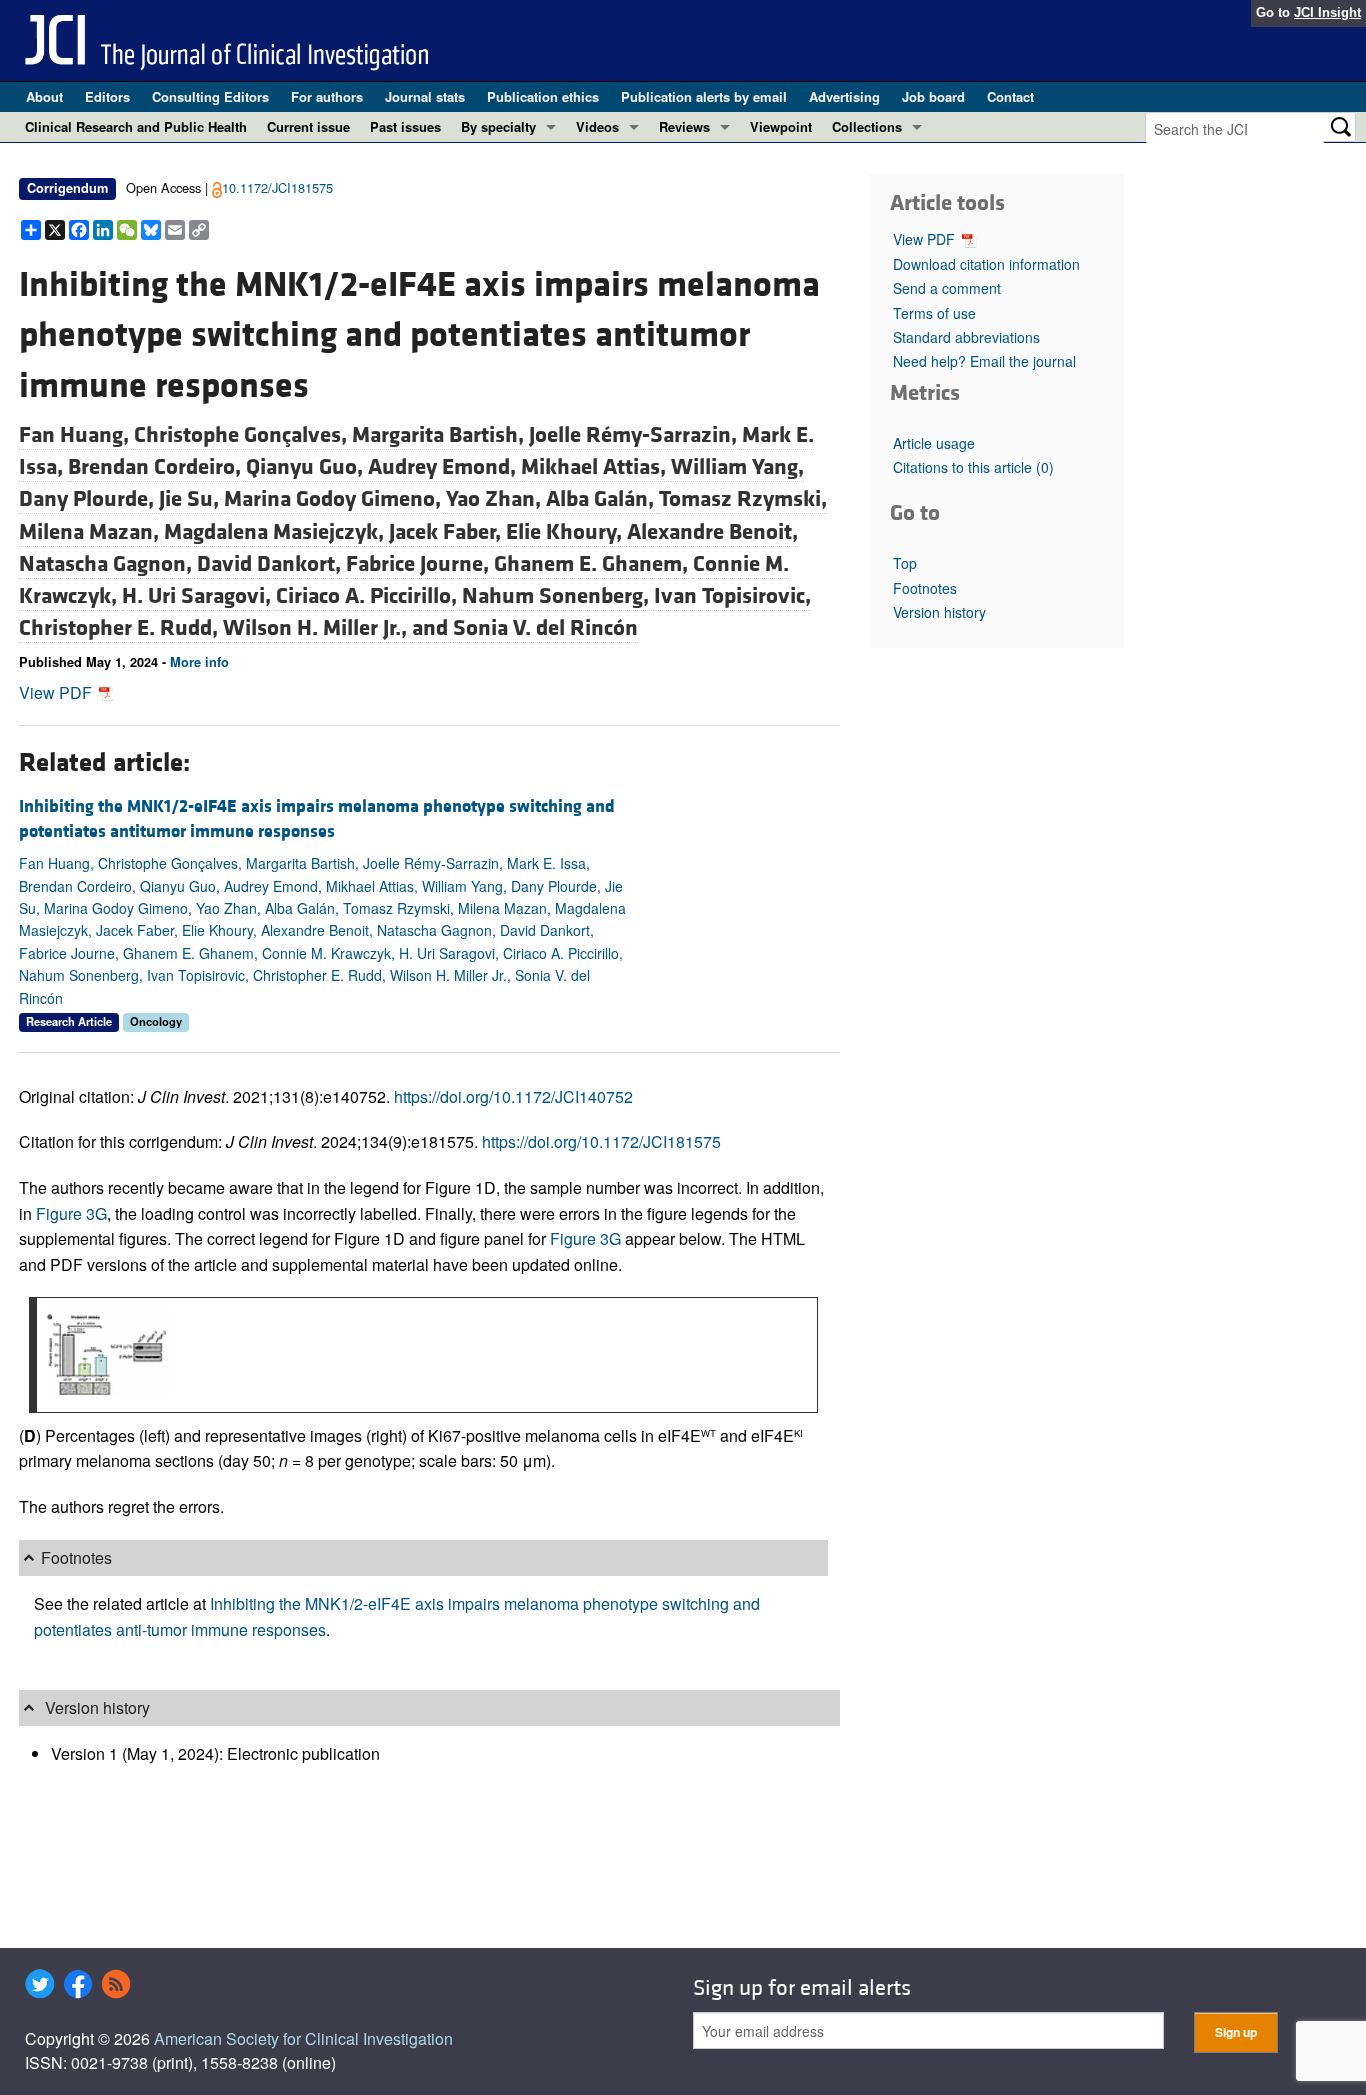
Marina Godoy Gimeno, (335, 499)
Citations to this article (973, 467)
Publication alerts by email (704, 96)
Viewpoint (781, 126)
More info (199, 662)
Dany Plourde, (89, 499)
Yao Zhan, (496, 499)
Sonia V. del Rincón (545, 628)
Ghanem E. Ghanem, (593, 564)
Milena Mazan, (91, 532)
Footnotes (925, 588)
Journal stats (425, 96)
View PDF (57, 692)
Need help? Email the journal (984, 361)
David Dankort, (271, 564)
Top (905, 563)
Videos (597, 126)
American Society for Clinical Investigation (303, 2038)
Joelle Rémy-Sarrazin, (635, 435)
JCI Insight (1327, 12)
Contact (1010, 96)
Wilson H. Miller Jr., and (338, 628)
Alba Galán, (602, 499)
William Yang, (737, 467)
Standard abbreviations (966, 337)
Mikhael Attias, (596, 467)
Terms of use (934, 313)
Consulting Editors (210, 96)
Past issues (405, 126)
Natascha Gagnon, (108, 564)
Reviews (684, 126)
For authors (327, 96)
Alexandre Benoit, (712, 532)
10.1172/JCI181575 (277, 187)
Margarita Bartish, (440, 435)
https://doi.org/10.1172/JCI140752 (513, 1096)
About (44, 96)
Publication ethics (543, 96)
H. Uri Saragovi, (199, 596)
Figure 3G (71, 1213)
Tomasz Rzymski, (743, 499)
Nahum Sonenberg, (558, 596)
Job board (933, 96)
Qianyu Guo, (307, 467)
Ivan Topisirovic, (732, 596)
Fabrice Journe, (420, 564)
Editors (107, 96)
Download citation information (986, 264)
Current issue (308, 126)
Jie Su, (191, 499)
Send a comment (947, 288)
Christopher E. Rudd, (121, 628)
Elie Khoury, (566, 532)
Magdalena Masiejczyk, (276, 532)
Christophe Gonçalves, (243, 435)
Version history (939, 612)
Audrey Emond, (444, 467)
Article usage (934, 443)
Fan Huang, (76, 435)
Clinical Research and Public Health (136, 126)
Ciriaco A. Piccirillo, (369, 596)
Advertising (844, 96)
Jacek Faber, (447, 532)
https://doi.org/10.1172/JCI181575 (601, 1141)
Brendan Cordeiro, (157, 467)
